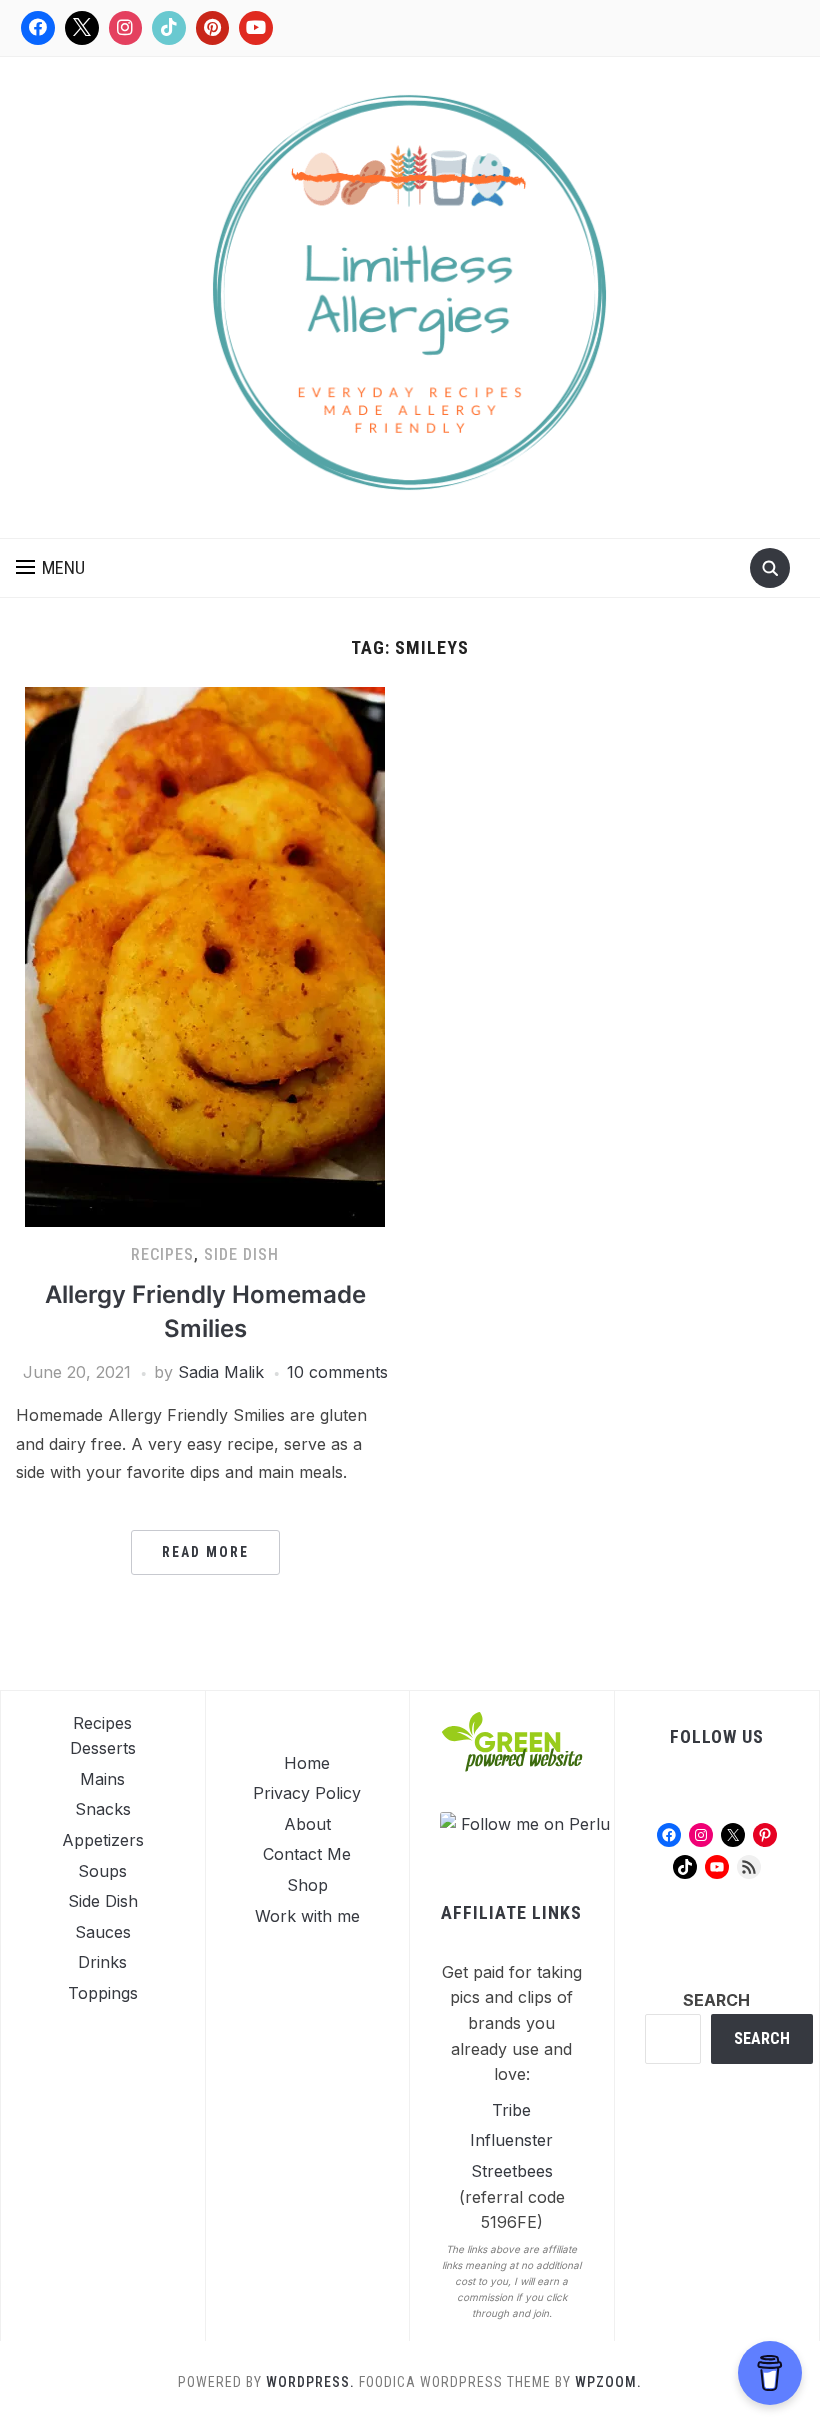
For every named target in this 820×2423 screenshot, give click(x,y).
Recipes (162, 1254)
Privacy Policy (307, 1793)
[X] (82, 28)
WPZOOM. (608, 2382)
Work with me (307, 1916)
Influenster (511, 2140)
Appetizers (103, 1840)
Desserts (103, 1748)
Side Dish (241, 1254)
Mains (102, 1779)
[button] (50, 568)
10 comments (337, 1372)
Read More (205, 1552)
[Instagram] (126, 28)
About (307, 1824)
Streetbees (512, 2171)
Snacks (103, 1809)
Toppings (103, 1993)
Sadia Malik (221, 1372)
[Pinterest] (213, 28)
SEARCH (716, 2000)
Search (762, 2038)
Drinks (102, 1962)
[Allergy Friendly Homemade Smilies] (205, 956)
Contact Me (307, 1854)
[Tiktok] (169, 28)
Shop (307, 1885)
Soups (102, 1871)
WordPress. (310, 2382)
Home (307, 1763)
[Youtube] (256, 28)
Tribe (511, 2110)
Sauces (103, 1932)
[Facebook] (38, 28)
